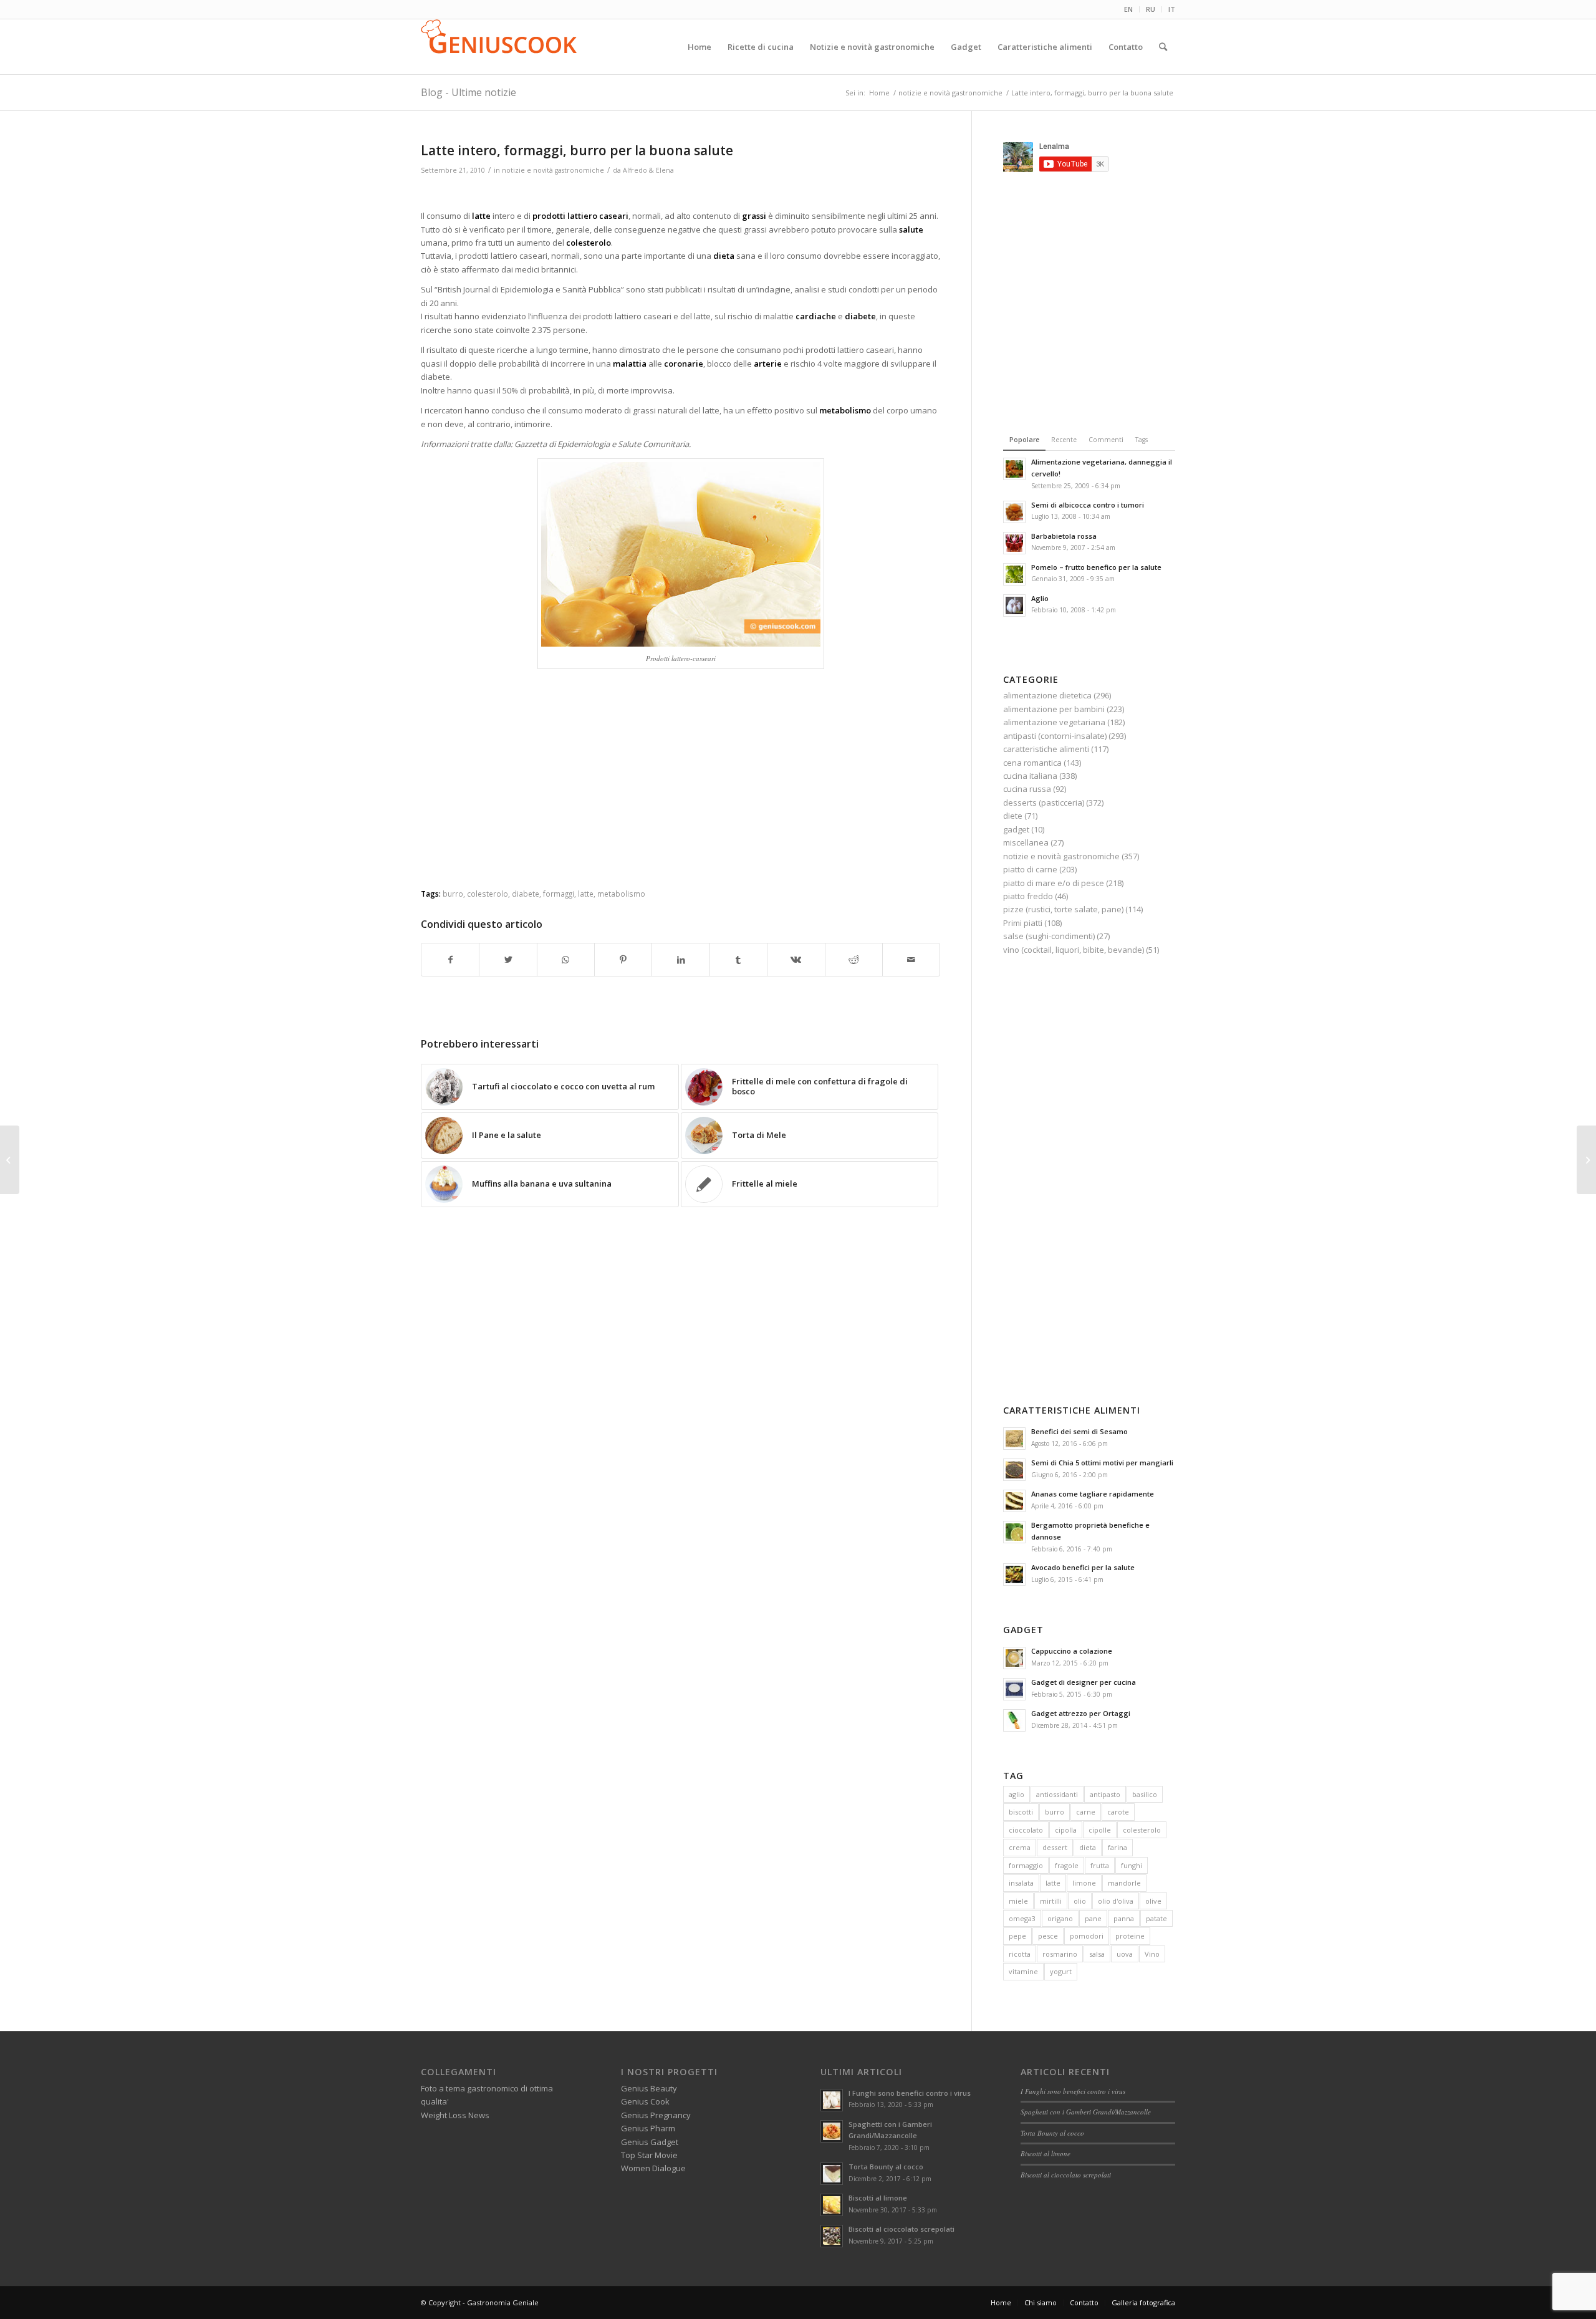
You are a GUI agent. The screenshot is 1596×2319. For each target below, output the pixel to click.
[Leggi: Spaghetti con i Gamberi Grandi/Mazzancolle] (832, 2131)
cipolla (1066, 1830)
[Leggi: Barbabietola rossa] (1014, 543)
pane (1093, 1918)
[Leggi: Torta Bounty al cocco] (832, 2174)
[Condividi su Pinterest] (623, 960)
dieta (1088, 1847)
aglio (1017, 1794)
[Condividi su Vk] (796, 960)
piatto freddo (1028, 896)
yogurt (1061, 1971)
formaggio (1026, 1865)
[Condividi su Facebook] (450, 960)
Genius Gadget (650, 2142)
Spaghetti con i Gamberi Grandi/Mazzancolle (1086, 2112)
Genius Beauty (649, 2088)
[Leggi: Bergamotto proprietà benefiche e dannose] (1014, 1532)
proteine (1130, 1936)
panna (1124, 1918)
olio (1080, 1901)
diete (1013, 816)
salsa (1097, 1954)
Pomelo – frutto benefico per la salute (1096, 567)
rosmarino (1060, 1954)
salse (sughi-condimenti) (1049, 936)
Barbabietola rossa (1064, 536)
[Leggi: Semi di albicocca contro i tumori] (1014, 512)
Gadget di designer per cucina (1084, 1682)
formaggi (559, 894)
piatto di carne (1030, 869)
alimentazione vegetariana (1054, 722)
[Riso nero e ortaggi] (1586, 1160)
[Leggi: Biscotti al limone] (832, 2205)
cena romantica (1032, 763)
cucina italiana (1030, 776)
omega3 (1022, 1918)
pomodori (1087, 1936)
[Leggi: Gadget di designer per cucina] (1014, 1689)
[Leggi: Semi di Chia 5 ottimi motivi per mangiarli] (1014, 1470)
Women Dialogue (653, 2168)
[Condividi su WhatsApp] (566, 960)
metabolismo (621, 894)
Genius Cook (645, 2101)
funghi (1132, 1865)
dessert (1055, 1847)
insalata (1021, 1883)
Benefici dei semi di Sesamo (1079, 1431)
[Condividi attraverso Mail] (911, 960)
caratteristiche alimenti (1046, 749)
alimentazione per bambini (1054, 709)
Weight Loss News (455, 2115)
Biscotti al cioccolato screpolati (901, 2229)
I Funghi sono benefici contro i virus (910, 2093)
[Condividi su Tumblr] (738, 960)
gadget (1016, 829)
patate (1156, 1918)
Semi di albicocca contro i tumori (1088, 505)
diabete (526, 894)
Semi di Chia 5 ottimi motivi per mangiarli (1102, 1463)
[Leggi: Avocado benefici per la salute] (1014, 1574)
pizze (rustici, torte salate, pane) (1063, 909)
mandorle (1124, 1883)
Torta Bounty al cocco (886, 2167)
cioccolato (1026, 1830)
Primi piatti (1023, 923)
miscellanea (1026, 842)
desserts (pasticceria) (1044, 803)
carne (1086, 1812)
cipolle (1100, 1830)
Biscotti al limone (878, 2198)
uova (1125, 1954)
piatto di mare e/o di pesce (1054, 883)
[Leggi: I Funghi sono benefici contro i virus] (832, 2100)
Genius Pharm (648, 2128)
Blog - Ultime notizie (469, 92)
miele (1018, 1901)
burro (453, 894)
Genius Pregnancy (656, 2115)
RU (1151, 9)
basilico (1145, 1794)
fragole (1067, 1865)
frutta (1100, 1865)
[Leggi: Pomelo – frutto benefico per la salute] (1014, 574)
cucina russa (1027, 789)
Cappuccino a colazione (1072, 1651)
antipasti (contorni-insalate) (1055, 736)
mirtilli (1051, 1901)
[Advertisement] (681, 194)
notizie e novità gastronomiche (553, 170)
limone (1084, 1883)
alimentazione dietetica (1047, 695)
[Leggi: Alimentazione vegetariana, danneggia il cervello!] (1014, 469)
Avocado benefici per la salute (1083, 1567)
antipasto (1105, 1794)
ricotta (1020, 1954)
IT (1172, 9)
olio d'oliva (1116, 1901)
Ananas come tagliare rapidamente (1093, 1494)
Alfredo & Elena (648, 170)
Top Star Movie (649, 2155)
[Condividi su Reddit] (854, 960)
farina (1118, 1847)
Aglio (1040, 598)
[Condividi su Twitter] (508, 960)
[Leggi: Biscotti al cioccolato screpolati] (832, 2236)
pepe (1017, 1936)
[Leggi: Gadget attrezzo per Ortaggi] (1014, 1720)
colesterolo (488, 894)
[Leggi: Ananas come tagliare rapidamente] (1014, 1501)
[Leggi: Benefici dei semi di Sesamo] (1014, 1439)
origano (1060, 1918)
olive (1153, 1901)
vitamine (1023, 1971)
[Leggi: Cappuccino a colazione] (1014, 1658)
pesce (1048, 1936)
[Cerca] (1163, 47)
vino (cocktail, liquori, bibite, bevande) (1074, 950)
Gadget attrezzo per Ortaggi (1081, 1713)
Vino (1152, 1954)
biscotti (1021, 1812)
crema (1020, 1847)
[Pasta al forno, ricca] (10, 1160)
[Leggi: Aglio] (1014, 605)
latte (586, 894)
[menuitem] (1129, 9)
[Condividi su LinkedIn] (680, 960)
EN (1128, 9)
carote (1118, 1812)
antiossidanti (1057, 1794)
